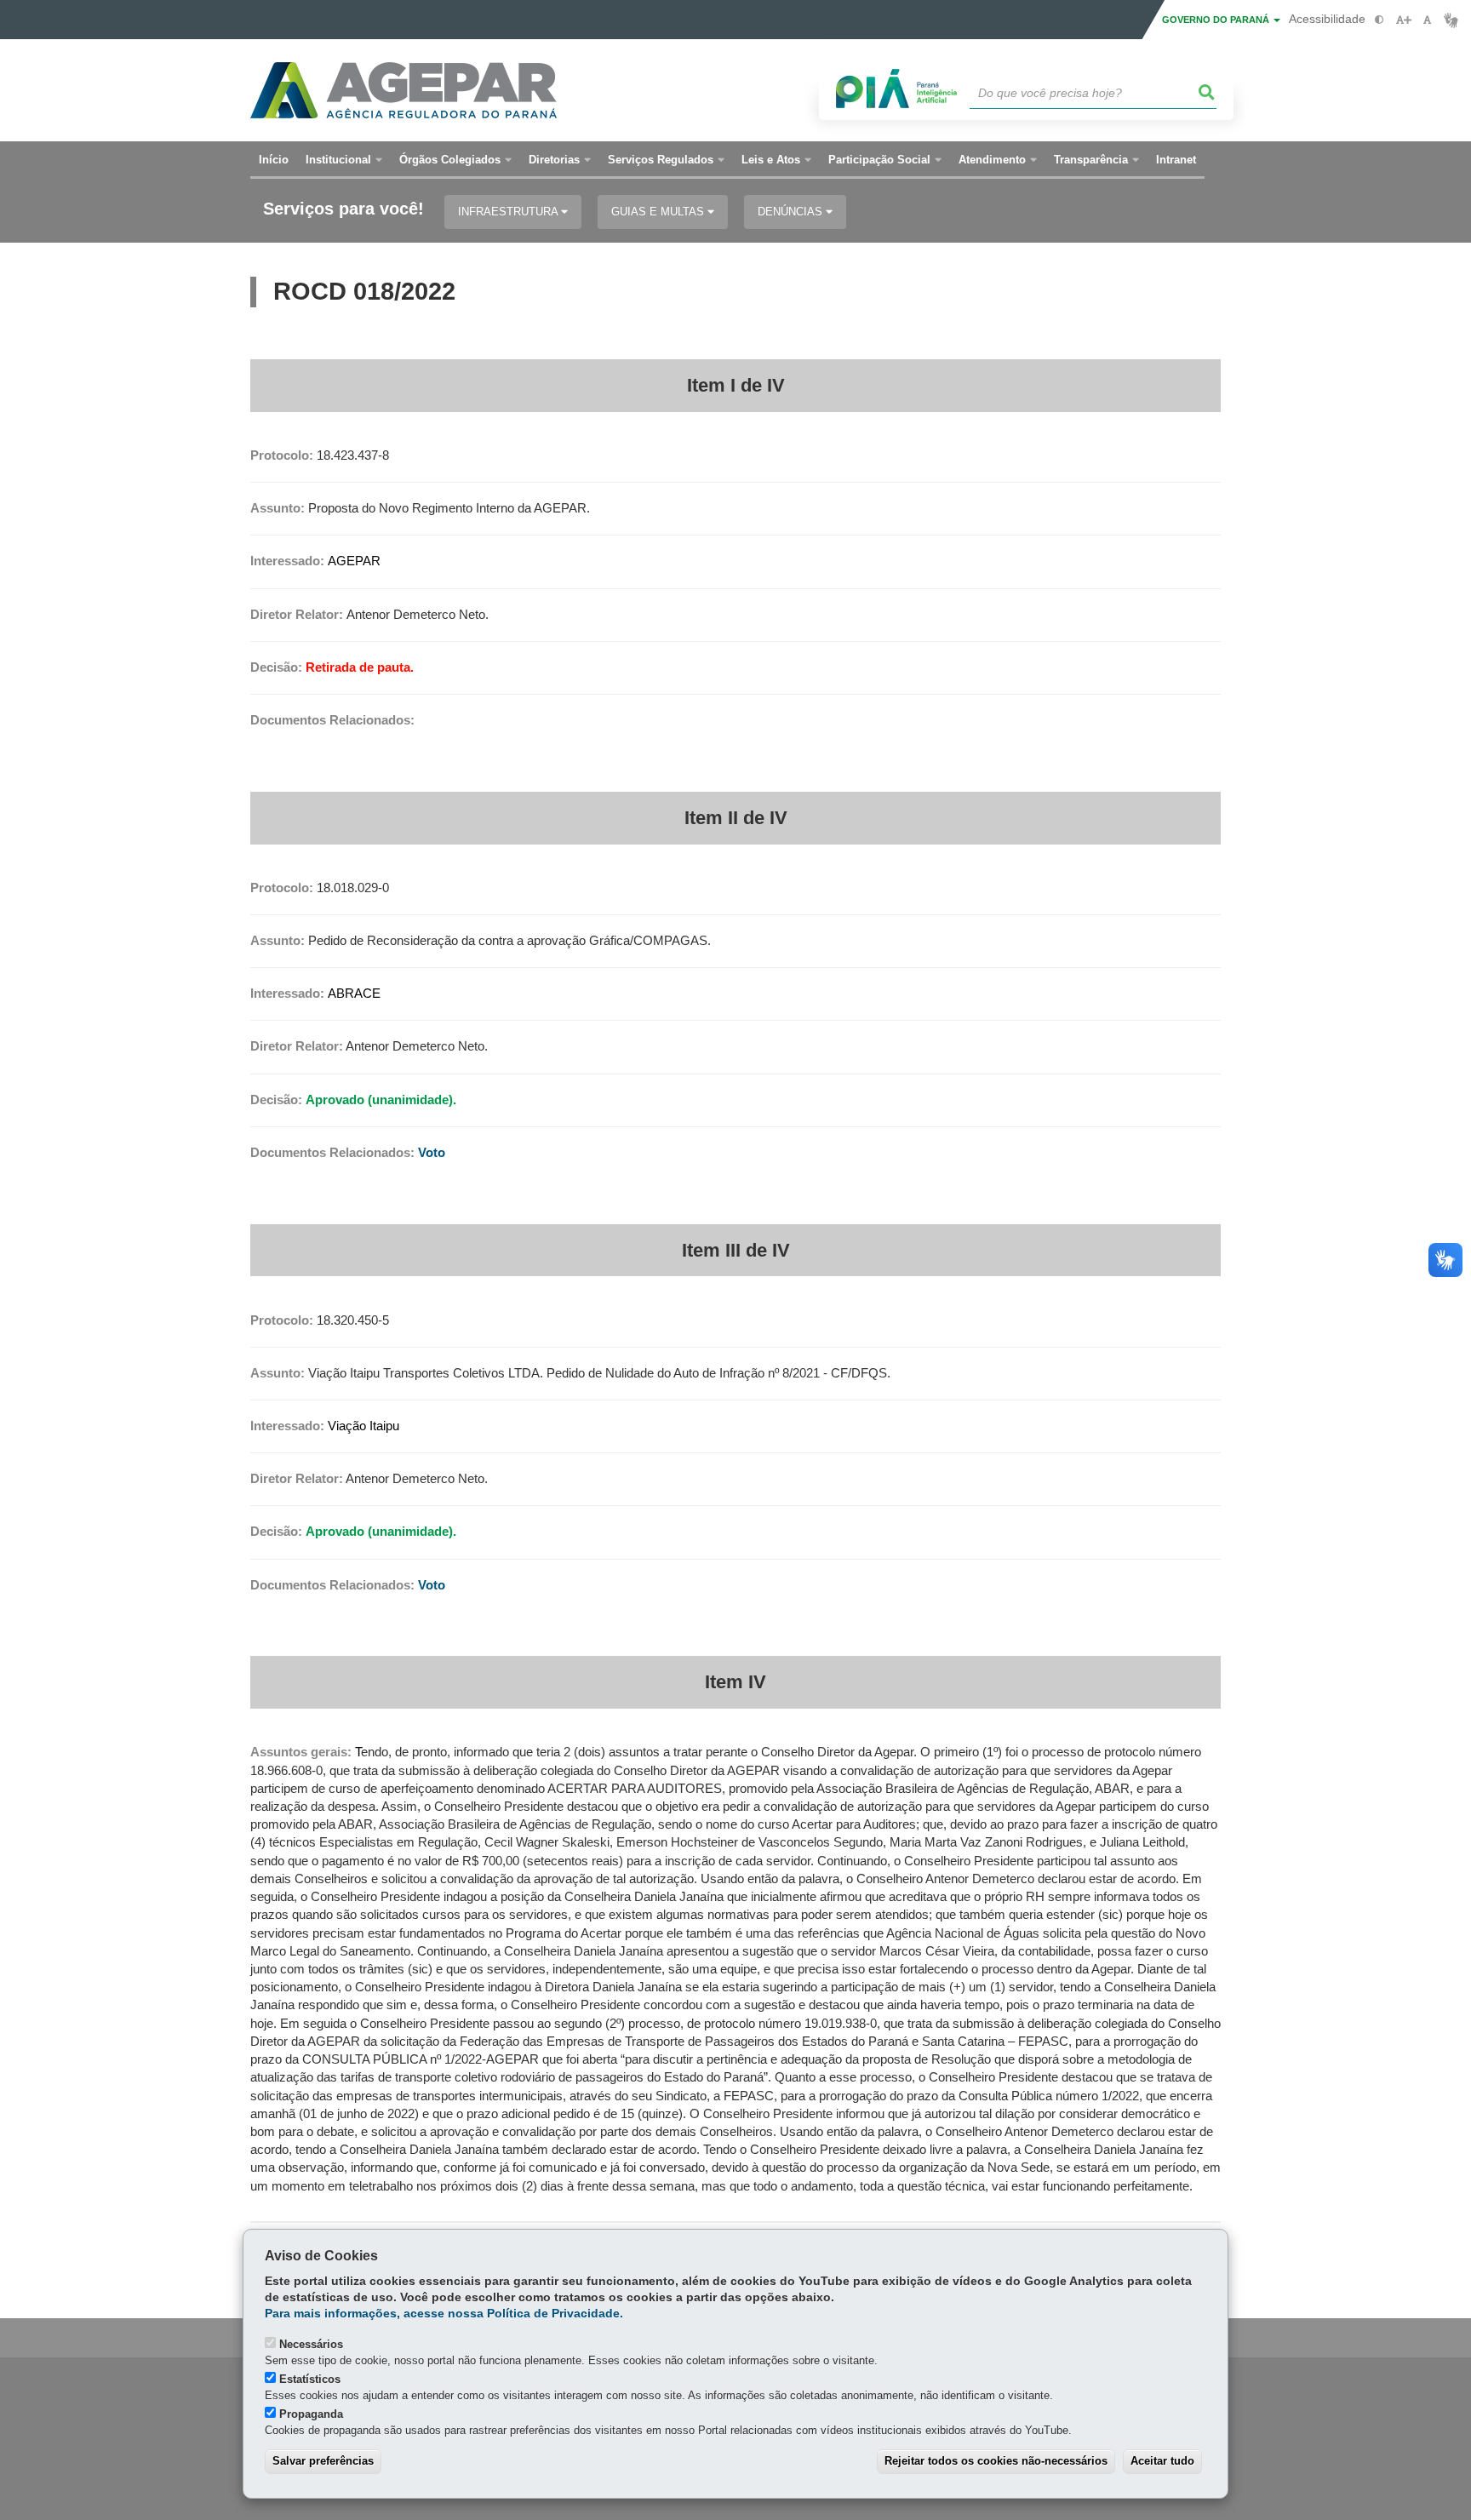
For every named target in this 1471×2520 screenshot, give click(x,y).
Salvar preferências (323, 2461)
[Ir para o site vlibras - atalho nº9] (1451, 20)
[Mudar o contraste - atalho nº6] (1379, 20)
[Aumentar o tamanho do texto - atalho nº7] (1403, 20)
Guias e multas (659, 212)
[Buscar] (1207, 93)
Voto (432, 1153)
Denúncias (792, 212)
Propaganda (311, 2414)
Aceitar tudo (1162, 2461)
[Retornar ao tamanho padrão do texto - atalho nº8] (1427, 20)
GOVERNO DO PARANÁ (1217, 20)
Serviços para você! (343, 209)
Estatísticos (310, 2379)
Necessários (311, 2344)
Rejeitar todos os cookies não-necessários (996, 2461)
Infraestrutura (509, 212)
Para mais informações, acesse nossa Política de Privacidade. (444, 2314)
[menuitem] (344, 160)
